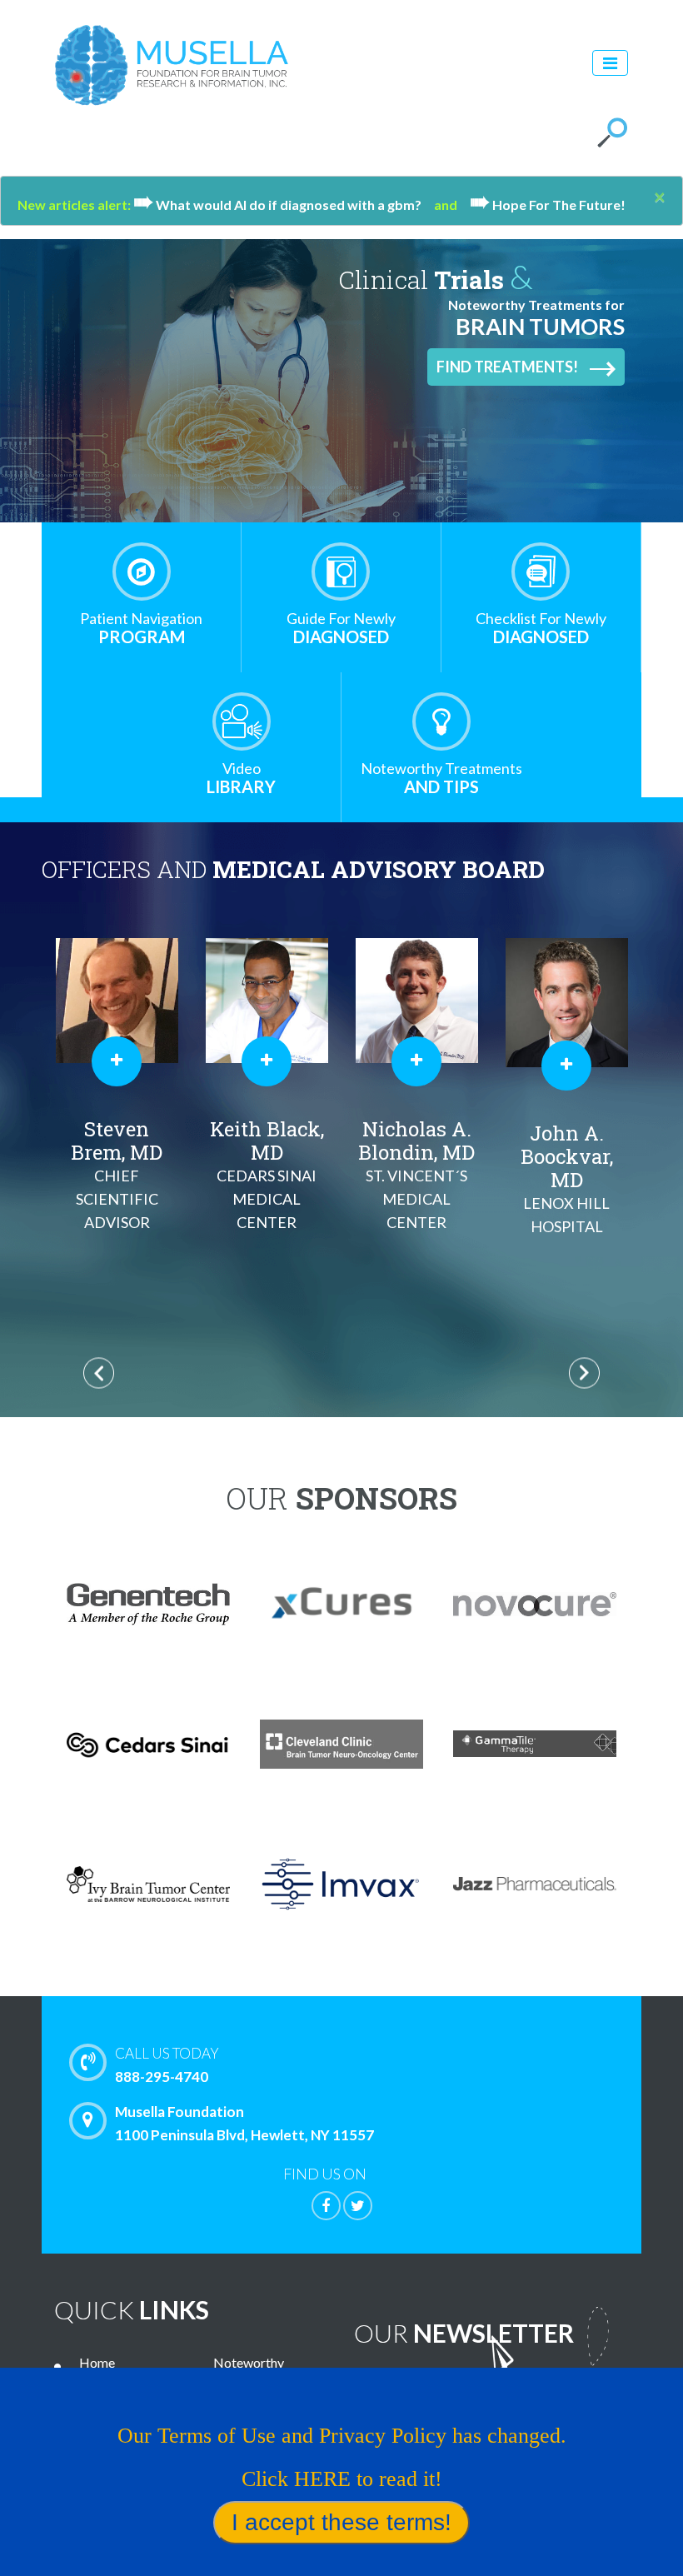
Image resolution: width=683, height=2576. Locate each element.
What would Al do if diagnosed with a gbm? (284, 205)
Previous (99, 1373)
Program (141, 628)
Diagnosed (341, 628)
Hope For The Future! (548, 205)
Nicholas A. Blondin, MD (416, 1173)
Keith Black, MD (267, 1173)
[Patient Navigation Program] (142, 572)
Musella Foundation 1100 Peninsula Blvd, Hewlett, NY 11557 (244, 2123)
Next (584, 1373)
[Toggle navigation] (610, 63)
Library (241, 778)
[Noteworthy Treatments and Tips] (441, 721)
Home (97, 2362)
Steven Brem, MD (117, 1173)
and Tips (441, 778)
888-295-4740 (167, 2065)
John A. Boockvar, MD (567, 1178)
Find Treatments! (507, 367)
